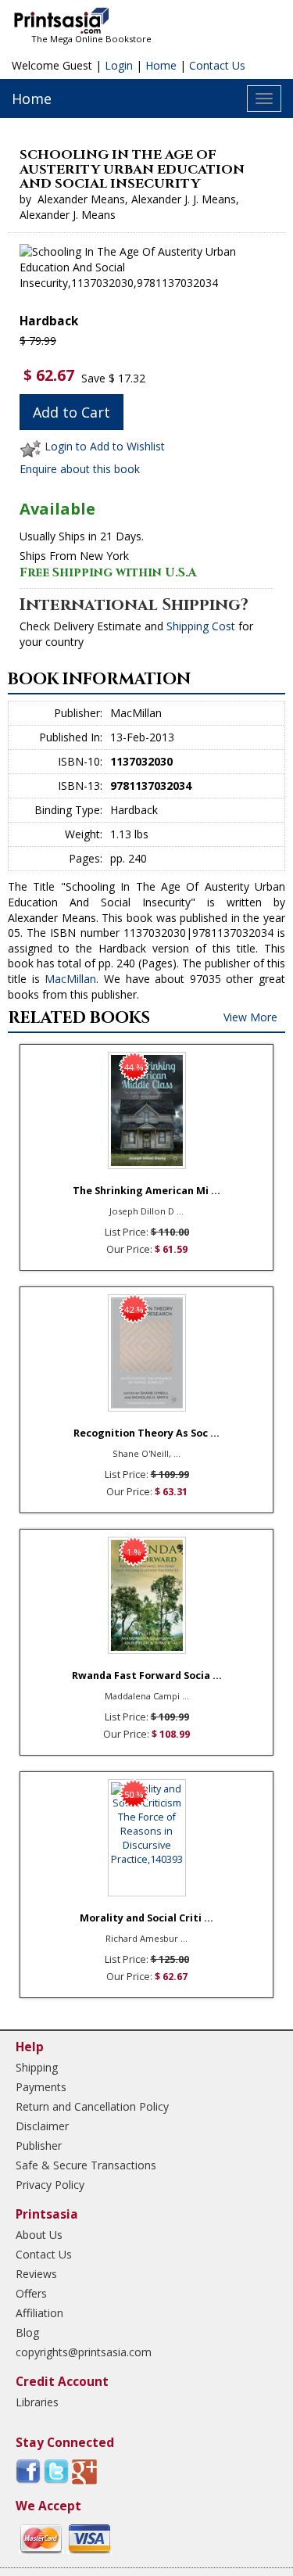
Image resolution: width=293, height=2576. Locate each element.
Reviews (36, 2274)
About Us (39, 2235)
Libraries (37, 2402)
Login (119, 65)
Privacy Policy (50, 2185)
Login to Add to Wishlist (105, 446)
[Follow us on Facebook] (28, 2471)
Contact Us (217, 65)
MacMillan (70, 979)
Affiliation (39, 2313)
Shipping (37, 2067)
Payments (41, 2087)
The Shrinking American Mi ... (146, 1191)
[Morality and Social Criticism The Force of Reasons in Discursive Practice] (147, 1838)
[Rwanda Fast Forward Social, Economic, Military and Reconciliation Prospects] (147, 1595)
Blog (27, 2332)
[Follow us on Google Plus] (84, 2471)
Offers (31, 2293)
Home (161, 65)
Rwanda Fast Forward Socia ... (147, 1675)
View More (250, 1017)
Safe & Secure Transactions (86, 2165)
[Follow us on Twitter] (56, 2471)
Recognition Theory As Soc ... (146, 1433)
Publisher (39, 2145)
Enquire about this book (80, 469)
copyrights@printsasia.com (84, 2352)
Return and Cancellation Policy (92, 2106)
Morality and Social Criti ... (146, 1918)
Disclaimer (42, 2126)
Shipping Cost (201, 626)
